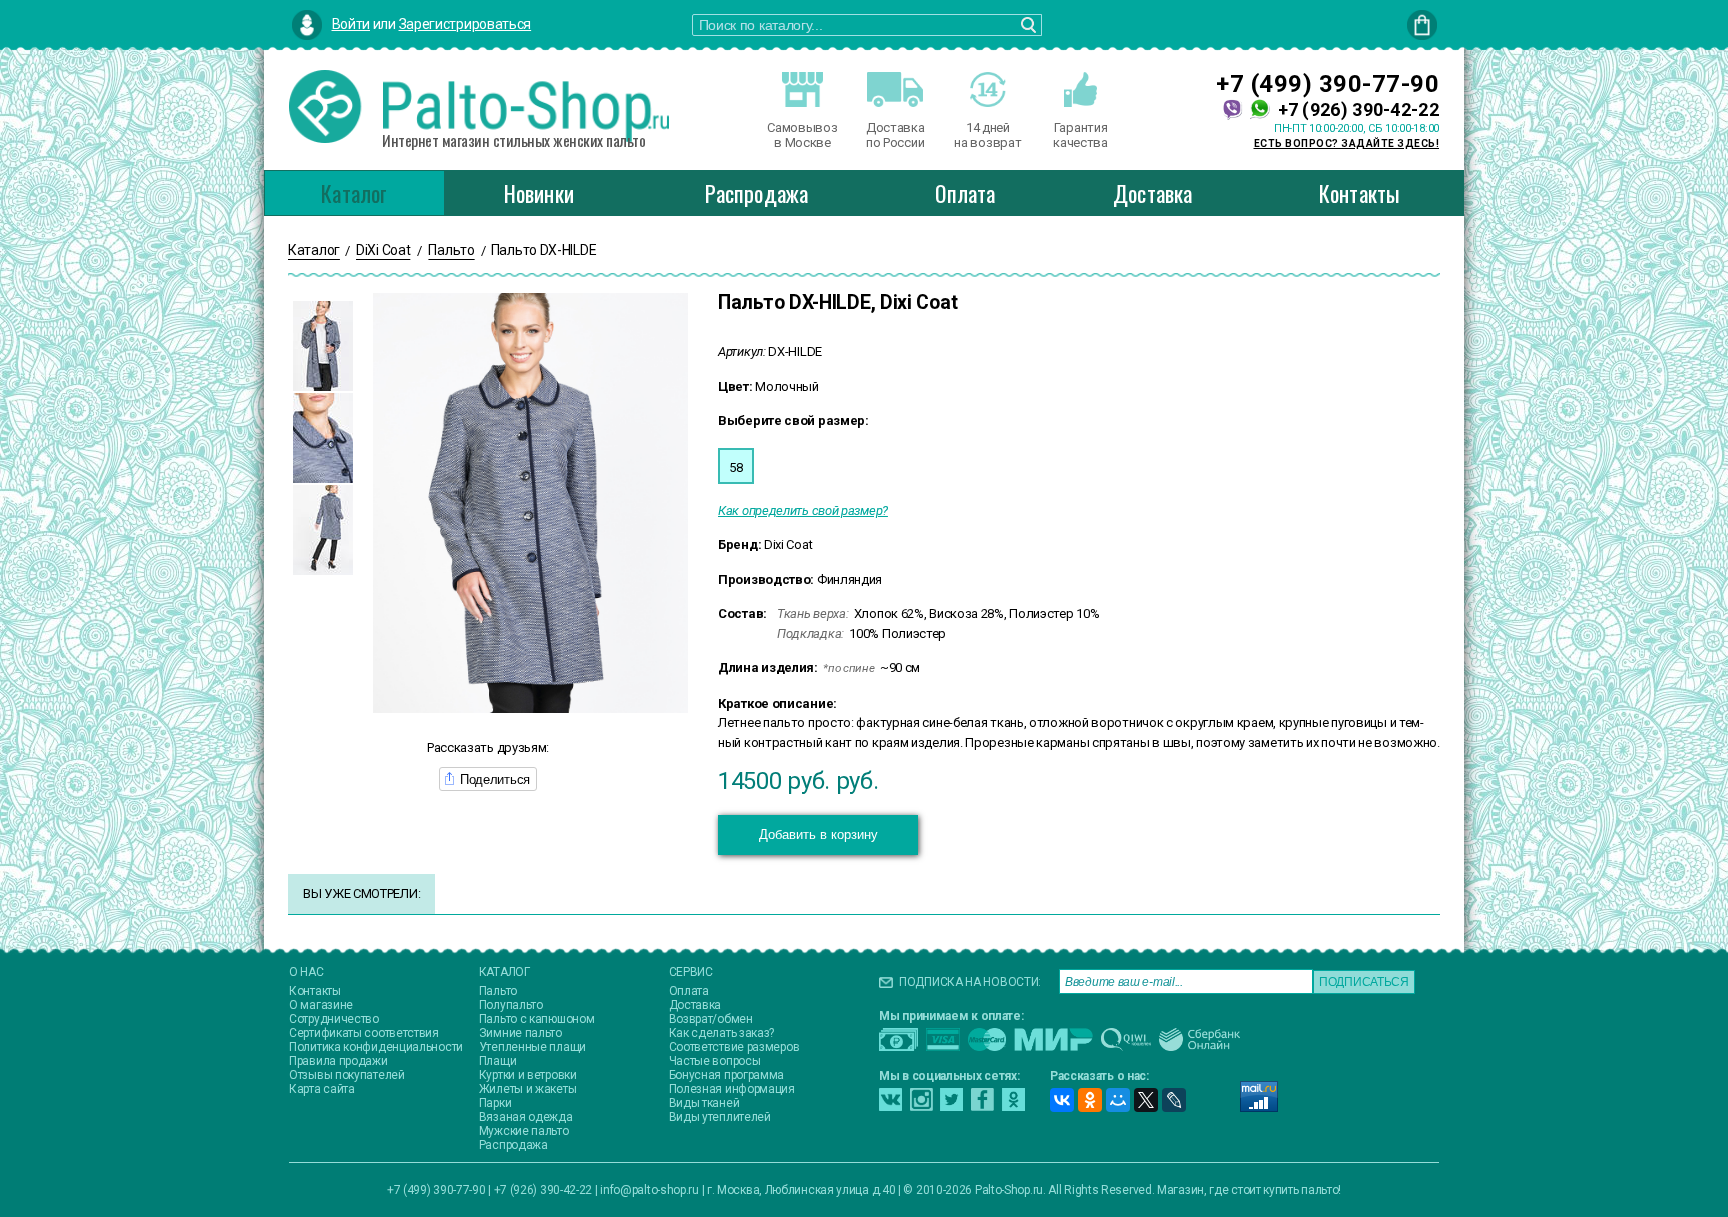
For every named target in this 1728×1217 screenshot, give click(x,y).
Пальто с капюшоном (537, 1019)
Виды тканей (704, 1103)
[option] (323, 346)
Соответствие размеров (734, 1047)
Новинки (539, 193)
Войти (351, 24)
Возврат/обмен (711, 1019)
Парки (495, 1103)
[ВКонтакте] (1062, 1100)
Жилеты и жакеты (528, 1089)
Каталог (354, 193)
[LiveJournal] (1174, 1100)
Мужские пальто (524, 1131)
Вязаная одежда (526, 1117)
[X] (1146, 1100)
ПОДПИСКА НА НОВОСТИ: (970, 982)
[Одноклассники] (1090, 1100)
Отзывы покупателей (347, 1075)
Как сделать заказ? (722, 1033)
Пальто (498, 991)
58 (735, 467)
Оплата (965, 193)
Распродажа (756, 193)
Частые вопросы (715, 1061)
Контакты (1360, 193)
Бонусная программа (727, 1075)
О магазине (321, 1005)
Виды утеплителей (720, 1117)
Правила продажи (338, 1061)
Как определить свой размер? (803, 510)
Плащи (498, 1061)
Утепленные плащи (532, 1047)
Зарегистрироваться (465, 24)
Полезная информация (732, 1089)
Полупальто (511, 1005)
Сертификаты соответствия (364, 1033)
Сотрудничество (334, 1019)
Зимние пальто (520, 1033)
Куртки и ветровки (528, 1075)
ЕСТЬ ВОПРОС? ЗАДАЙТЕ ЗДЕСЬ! (1347, 143)
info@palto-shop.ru (649, 1190)
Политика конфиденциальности (376, 1047)
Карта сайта (322, 1089)
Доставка (1153, 193)
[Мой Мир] (1118, 1100)
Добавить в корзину (818, 834)
